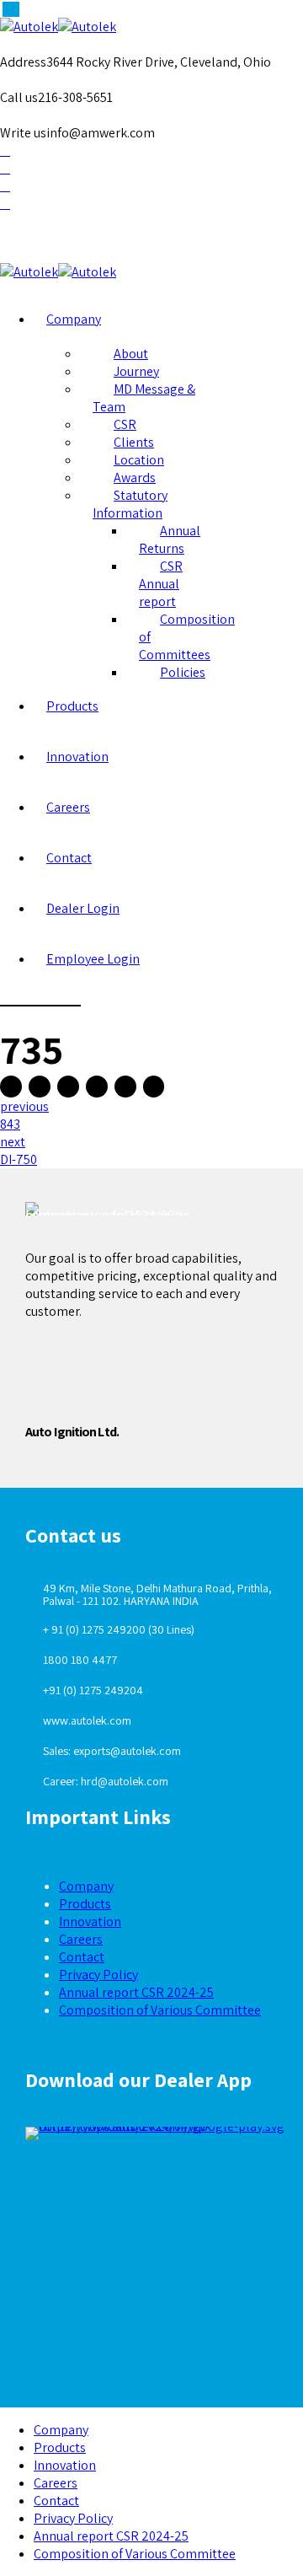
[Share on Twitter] (40, 1087)
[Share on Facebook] (11, 1087)
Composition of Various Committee (160, 2010)
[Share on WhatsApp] (154, 1087)
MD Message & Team (144, 398)
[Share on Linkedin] (97, 1087)
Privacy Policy (98, 1975)
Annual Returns (170, 539)
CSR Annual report (161, 584)
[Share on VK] (125, 1087)
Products (72, 706)
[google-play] (160, 2133)
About (131, 354)
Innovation (77, 757)
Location (139, 460)
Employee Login (93, 959)
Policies (183, 672)
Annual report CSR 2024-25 (136, 1992)
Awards (135, 478)
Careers (68, 807)
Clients (134, 442)
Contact (69, 858)
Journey (136, 371)
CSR (125, 424)
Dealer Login (83, 908)
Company (74, 319)
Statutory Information (130, 504)
